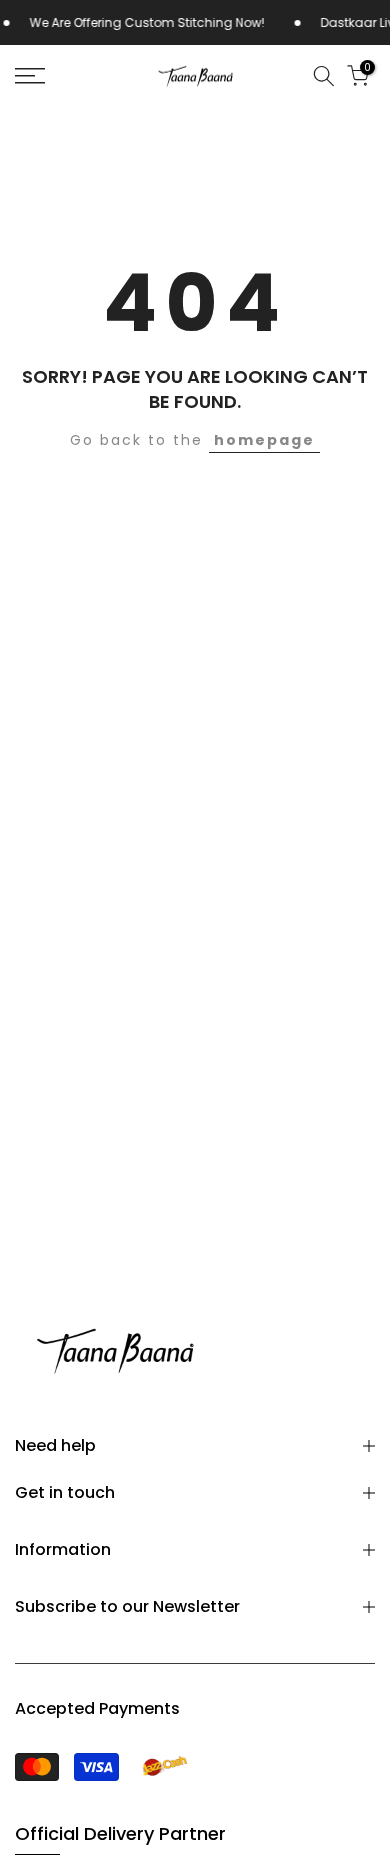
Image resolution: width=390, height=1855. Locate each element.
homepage (264, 440)
